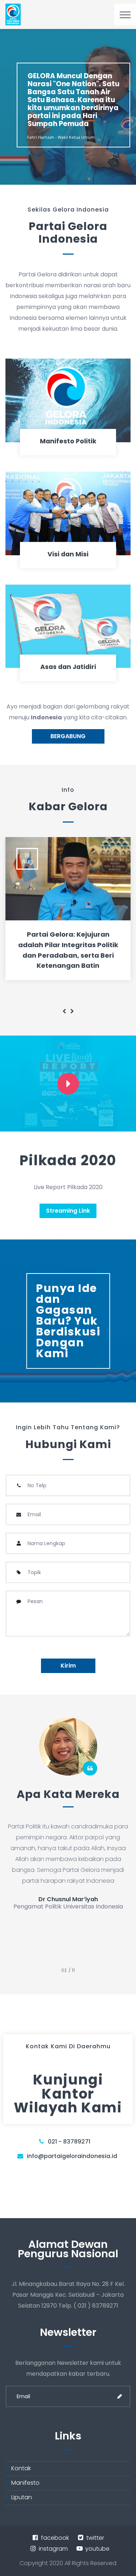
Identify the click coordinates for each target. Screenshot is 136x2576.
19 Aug (27, 859)
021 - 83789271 (69, 2142)
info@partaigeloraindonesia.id (72, 2156)
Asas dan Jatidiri (68, 667)
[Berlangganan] (120, 2396)
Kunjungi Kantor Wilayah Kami (68, 2094)
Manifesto (25, 2483)
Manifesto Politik (68, 441)
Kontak (21, 2468)
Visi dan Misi (68, 554)
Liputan (22, 2497)
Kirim (68, 1666)
